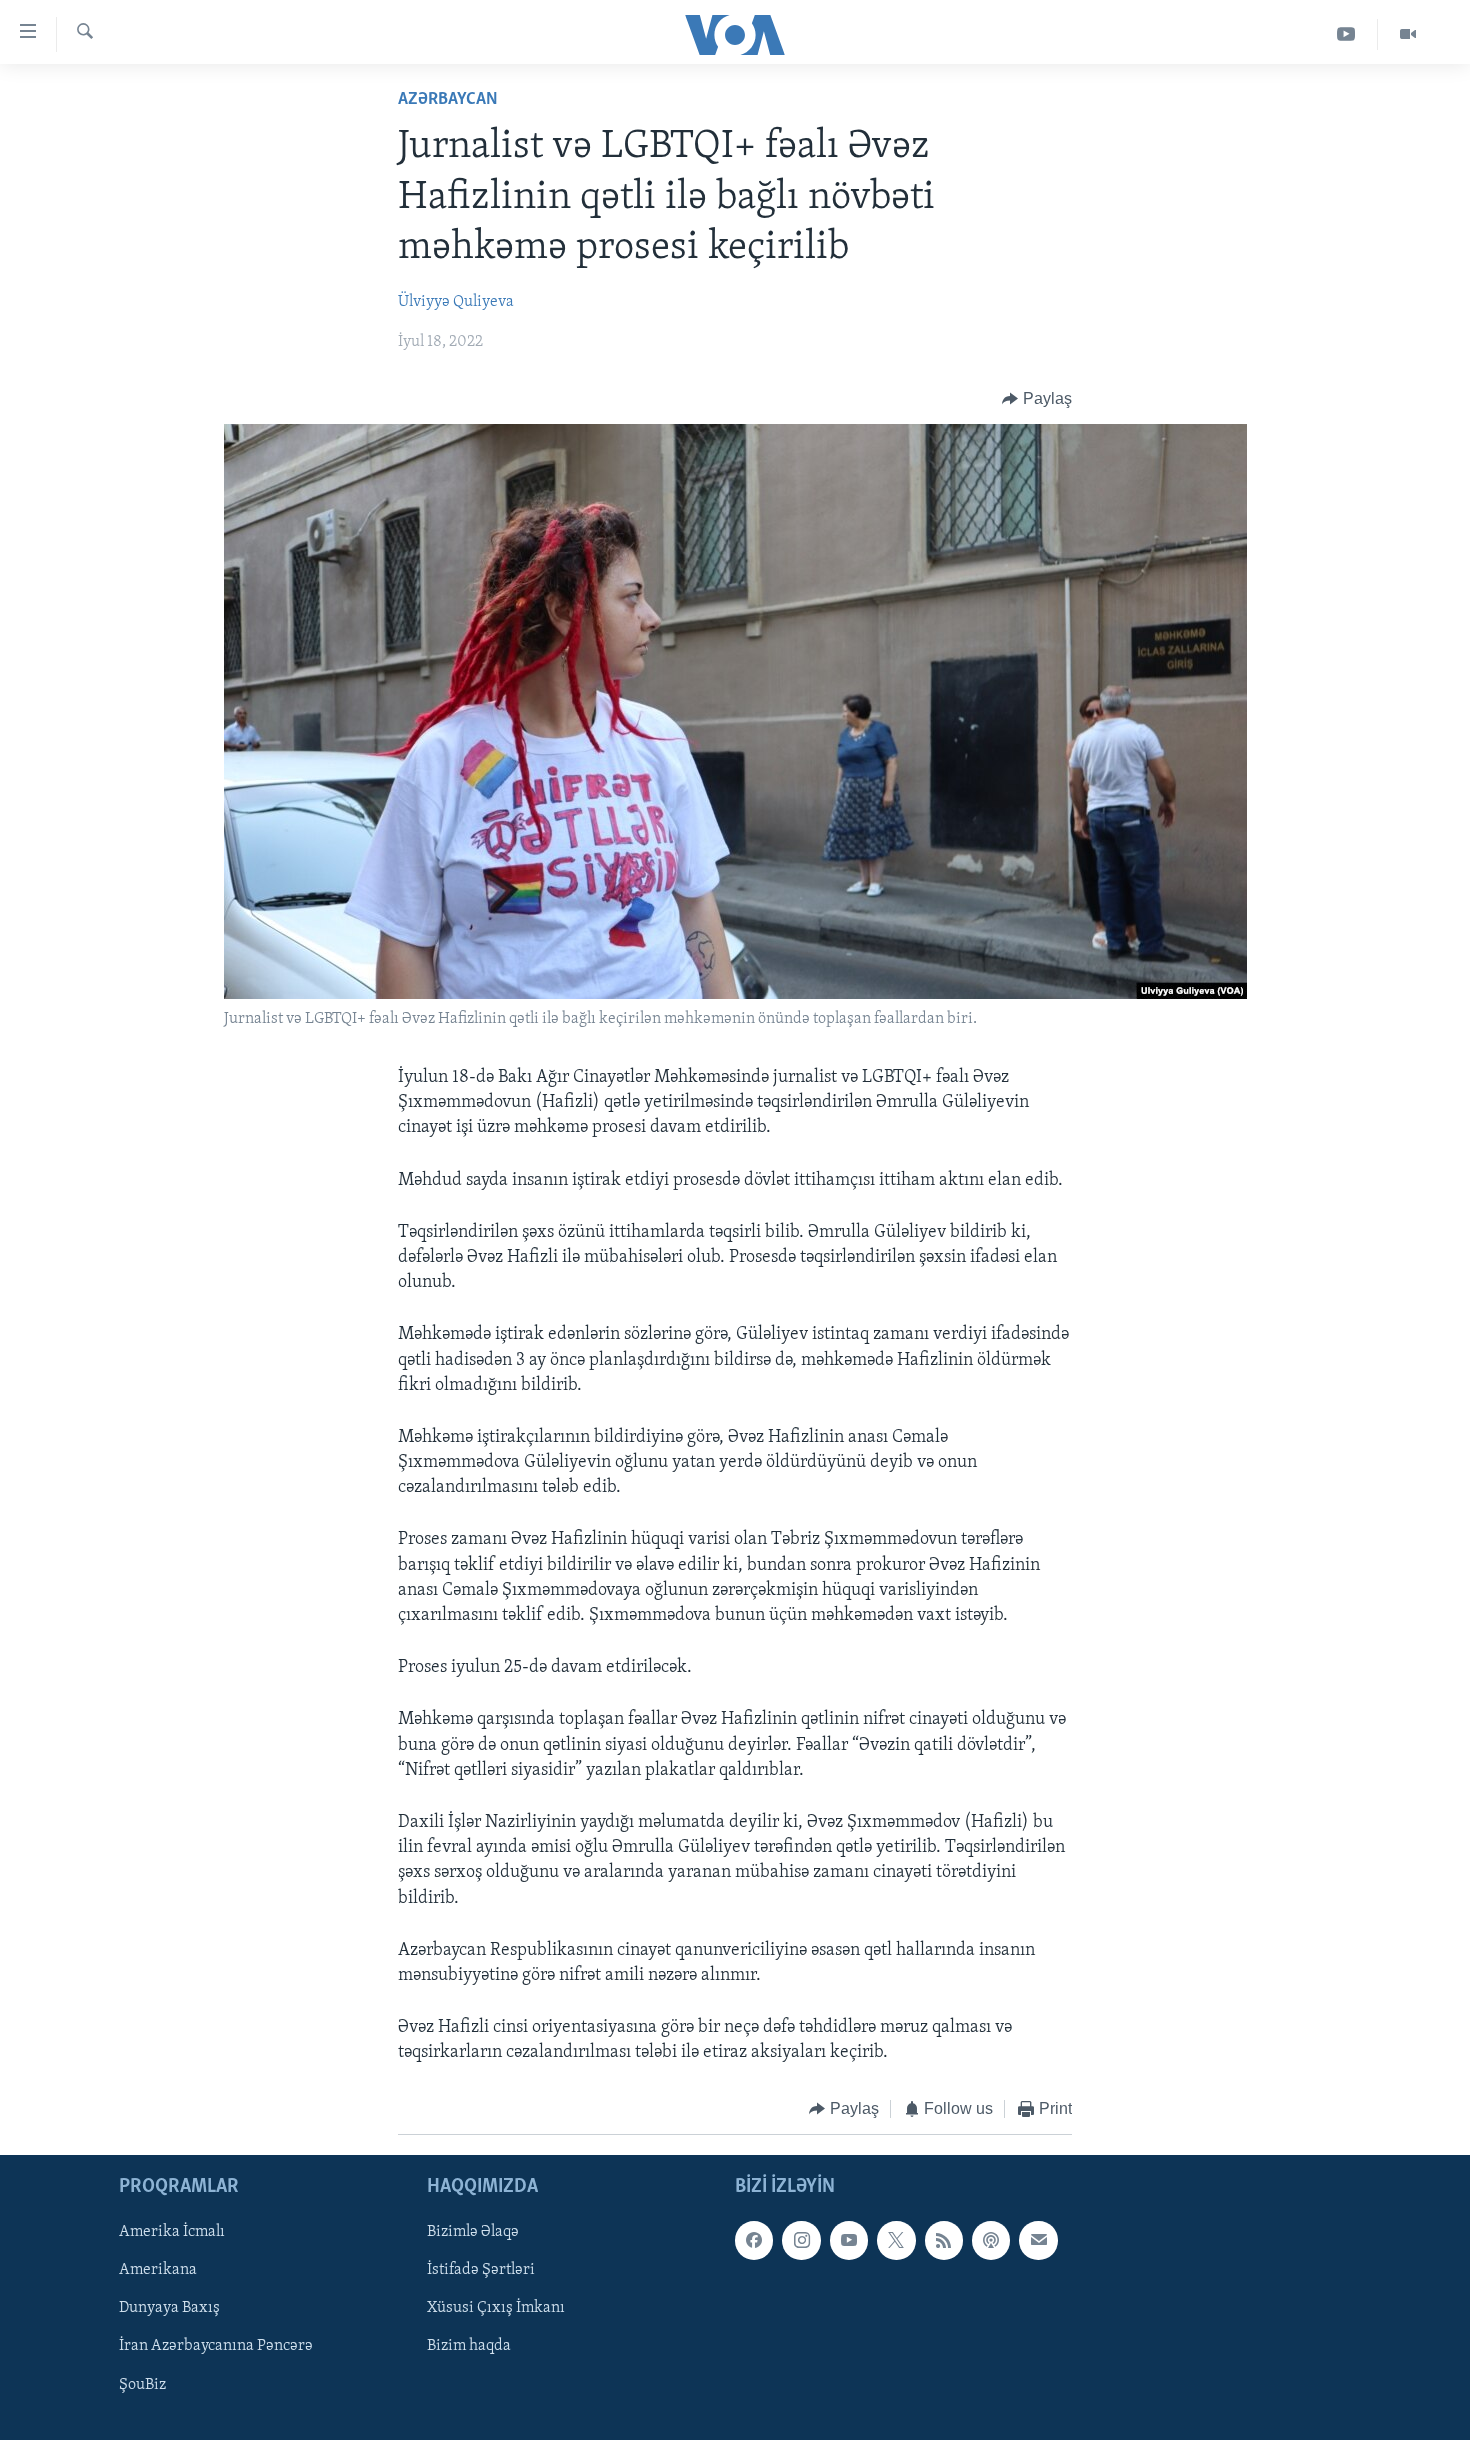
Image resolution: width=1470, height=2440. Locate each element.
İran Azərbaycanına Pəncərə (216, 2346)
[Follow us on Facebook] (754, 2240)
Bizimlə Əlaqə (473, 2232)
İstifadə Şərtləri (481, 2270)
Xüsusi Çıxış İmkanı (496, 2308)
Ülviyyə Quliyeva (456, 302)
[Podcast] (991, 2240)
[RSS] (944, 2240)
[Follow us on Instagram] (801, 2240)
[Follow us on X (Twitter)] (896, 2240)
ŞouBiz (142, 2384)
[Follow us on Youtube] (849, 2240)
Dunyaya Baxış (169, 2308)
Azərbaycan (448, 100)
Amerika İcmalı (172, 2232)
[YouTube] (1346, 34)
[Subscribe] (1038, 2240)
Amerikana (158, 2270)
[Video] (1408, 34)
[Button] (1037, 399)
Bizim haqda (469, 2346)
